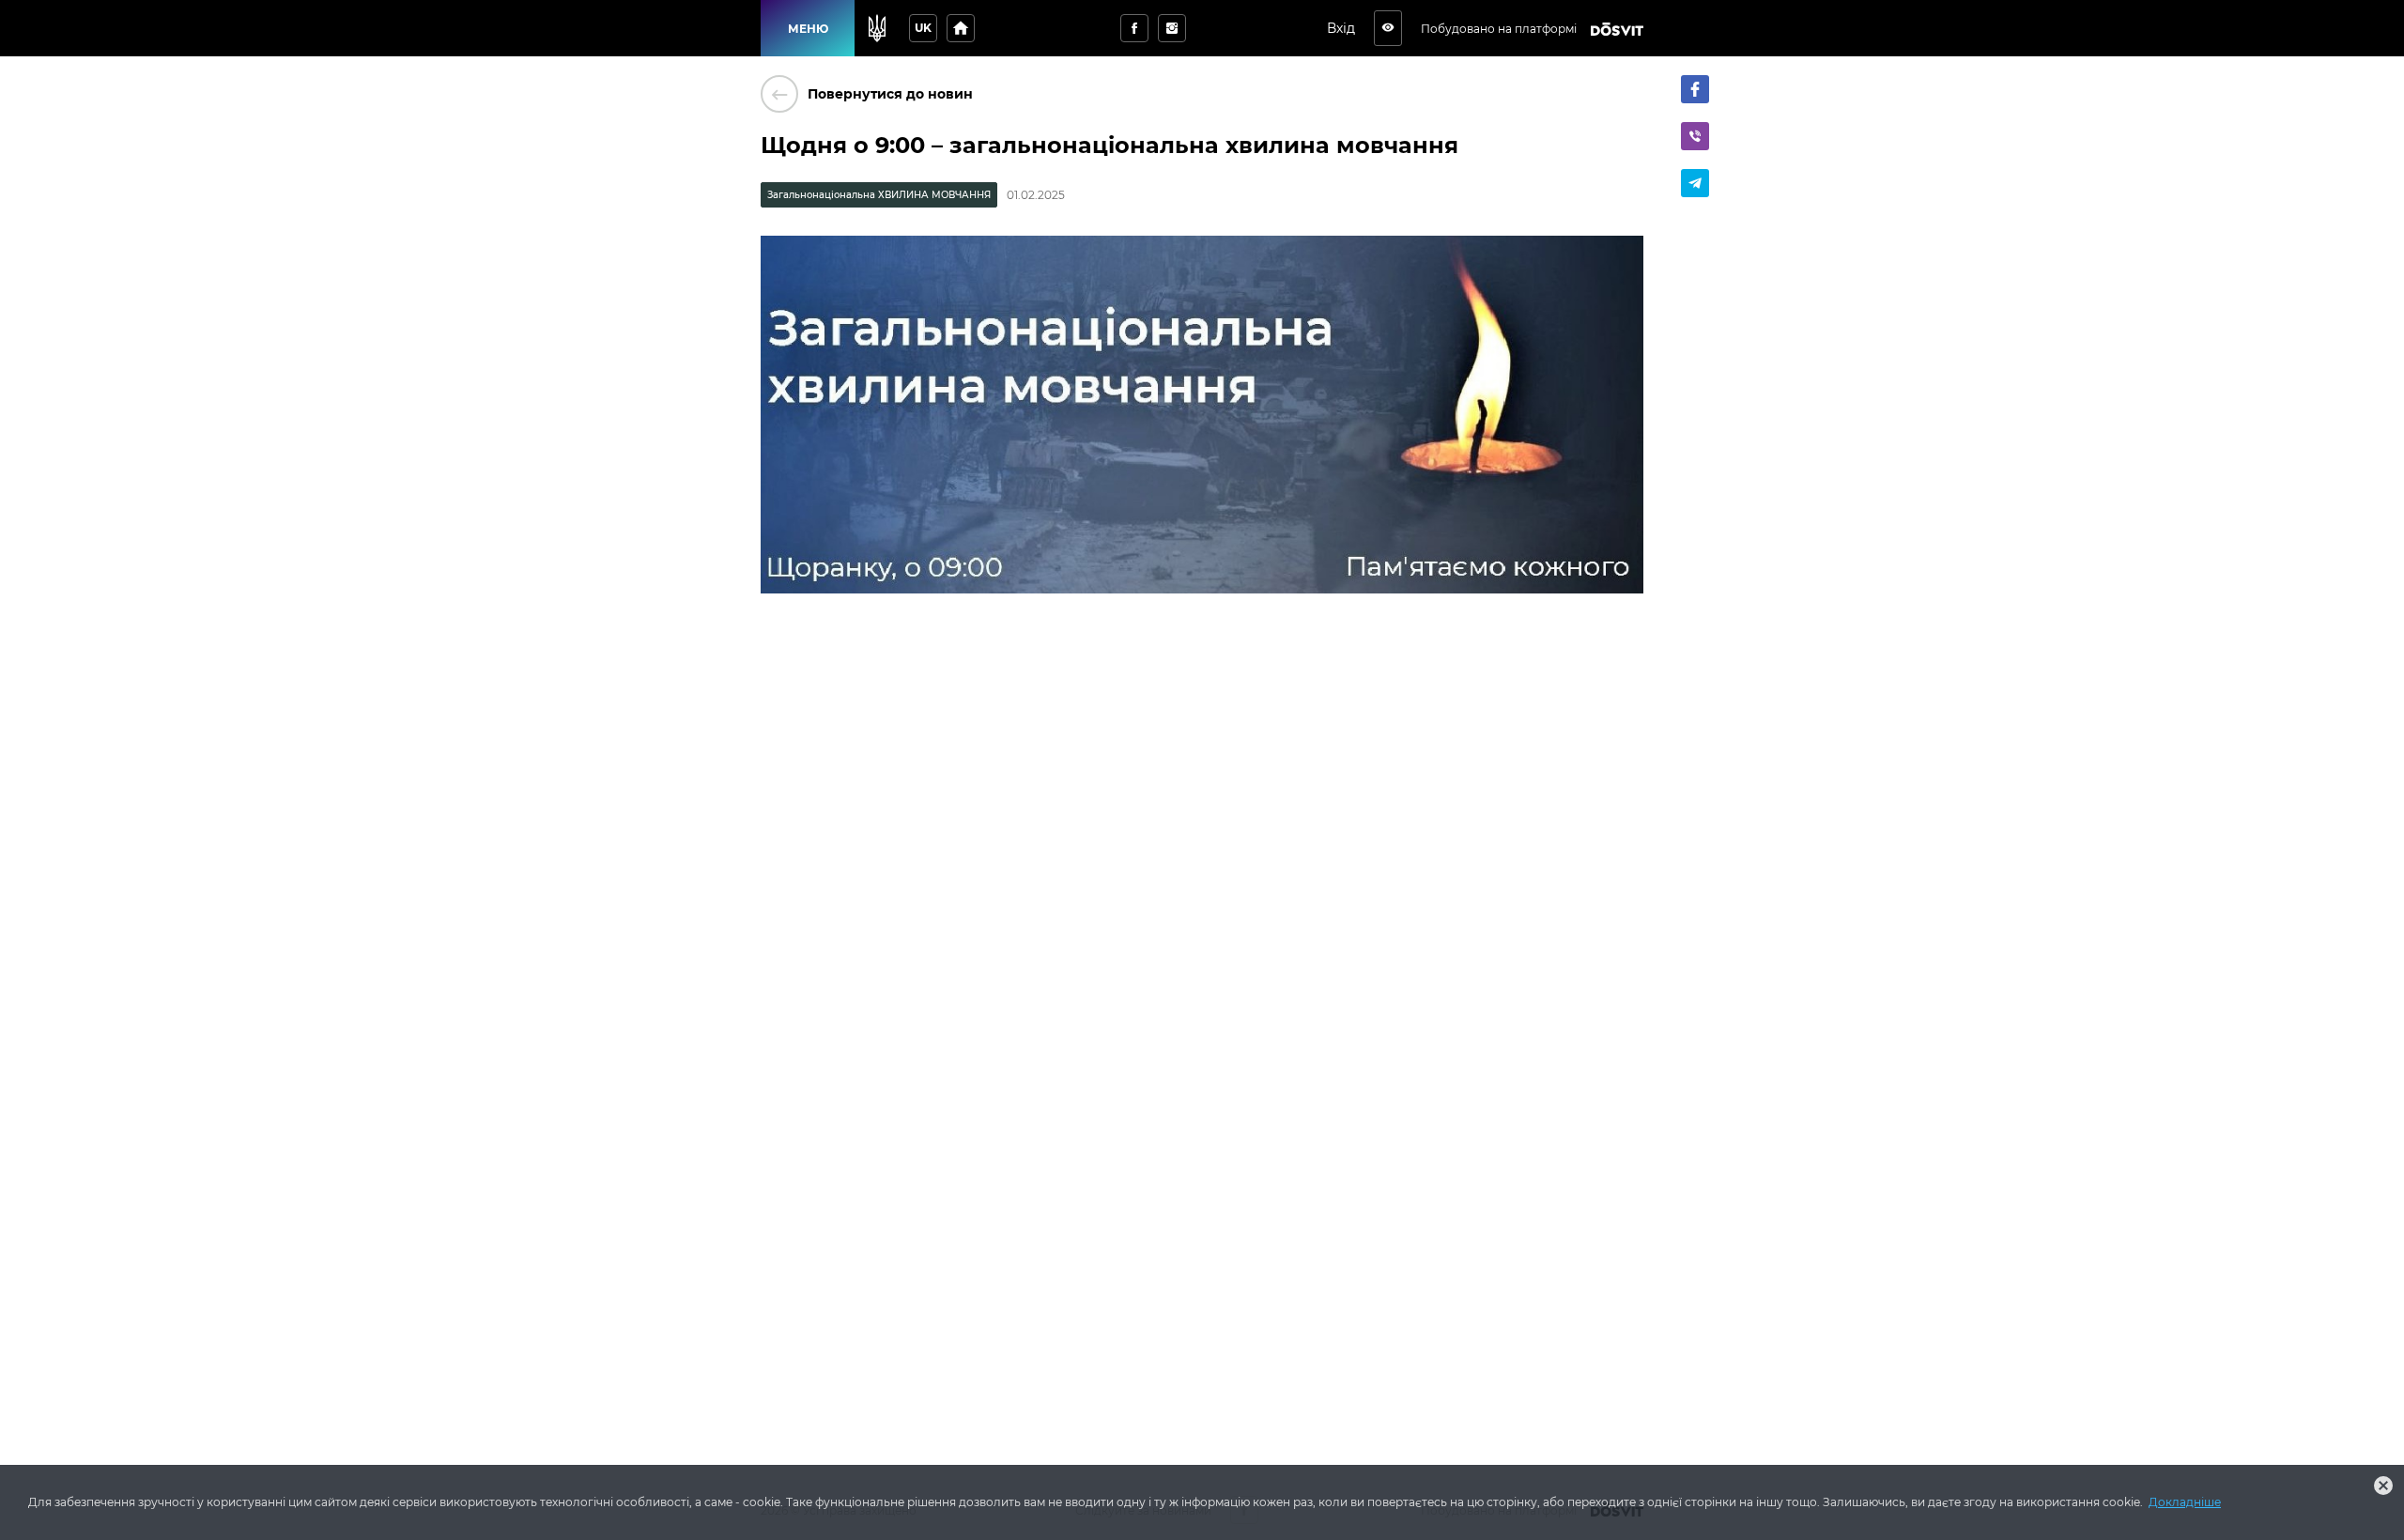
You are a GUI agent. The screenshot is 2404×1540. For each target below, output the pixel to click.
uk (923, 28)
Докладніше (2185, 1502)
